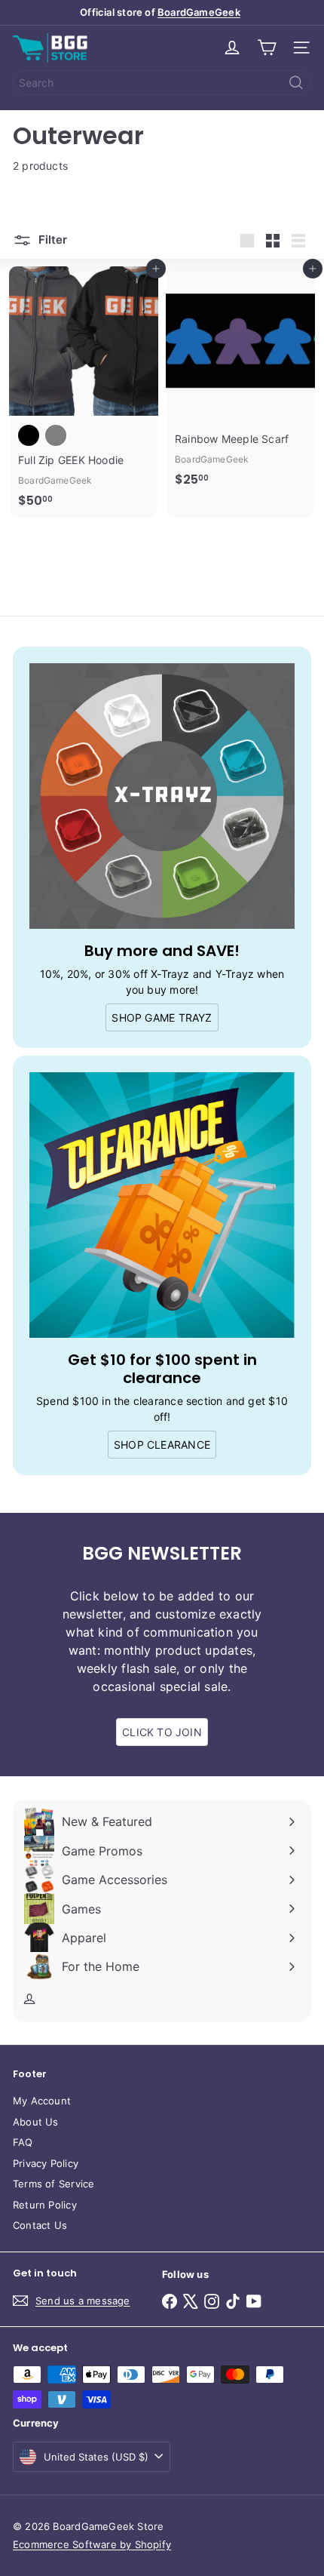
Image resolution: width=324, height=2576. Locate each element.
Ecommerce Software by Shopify (92, 2544)
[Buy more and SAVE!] (162, 796)
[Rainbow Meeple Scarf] (240, 381)
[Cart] (267, 48)
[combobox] (162, 83)
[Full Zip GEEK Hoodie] (84, 392)
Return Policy (45, 2205)
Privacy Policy (46, 2163)
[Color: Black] (29, 435)
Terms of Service (53, 2184)
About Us (36, 2122)
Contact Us (40, 2225)
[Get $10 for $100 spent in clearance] (162, 1205)
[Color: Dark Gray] (56, 435)
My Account (42, 2101)
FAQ (23, 2142)
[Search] (296, 83)
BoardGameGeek (199, 12)
